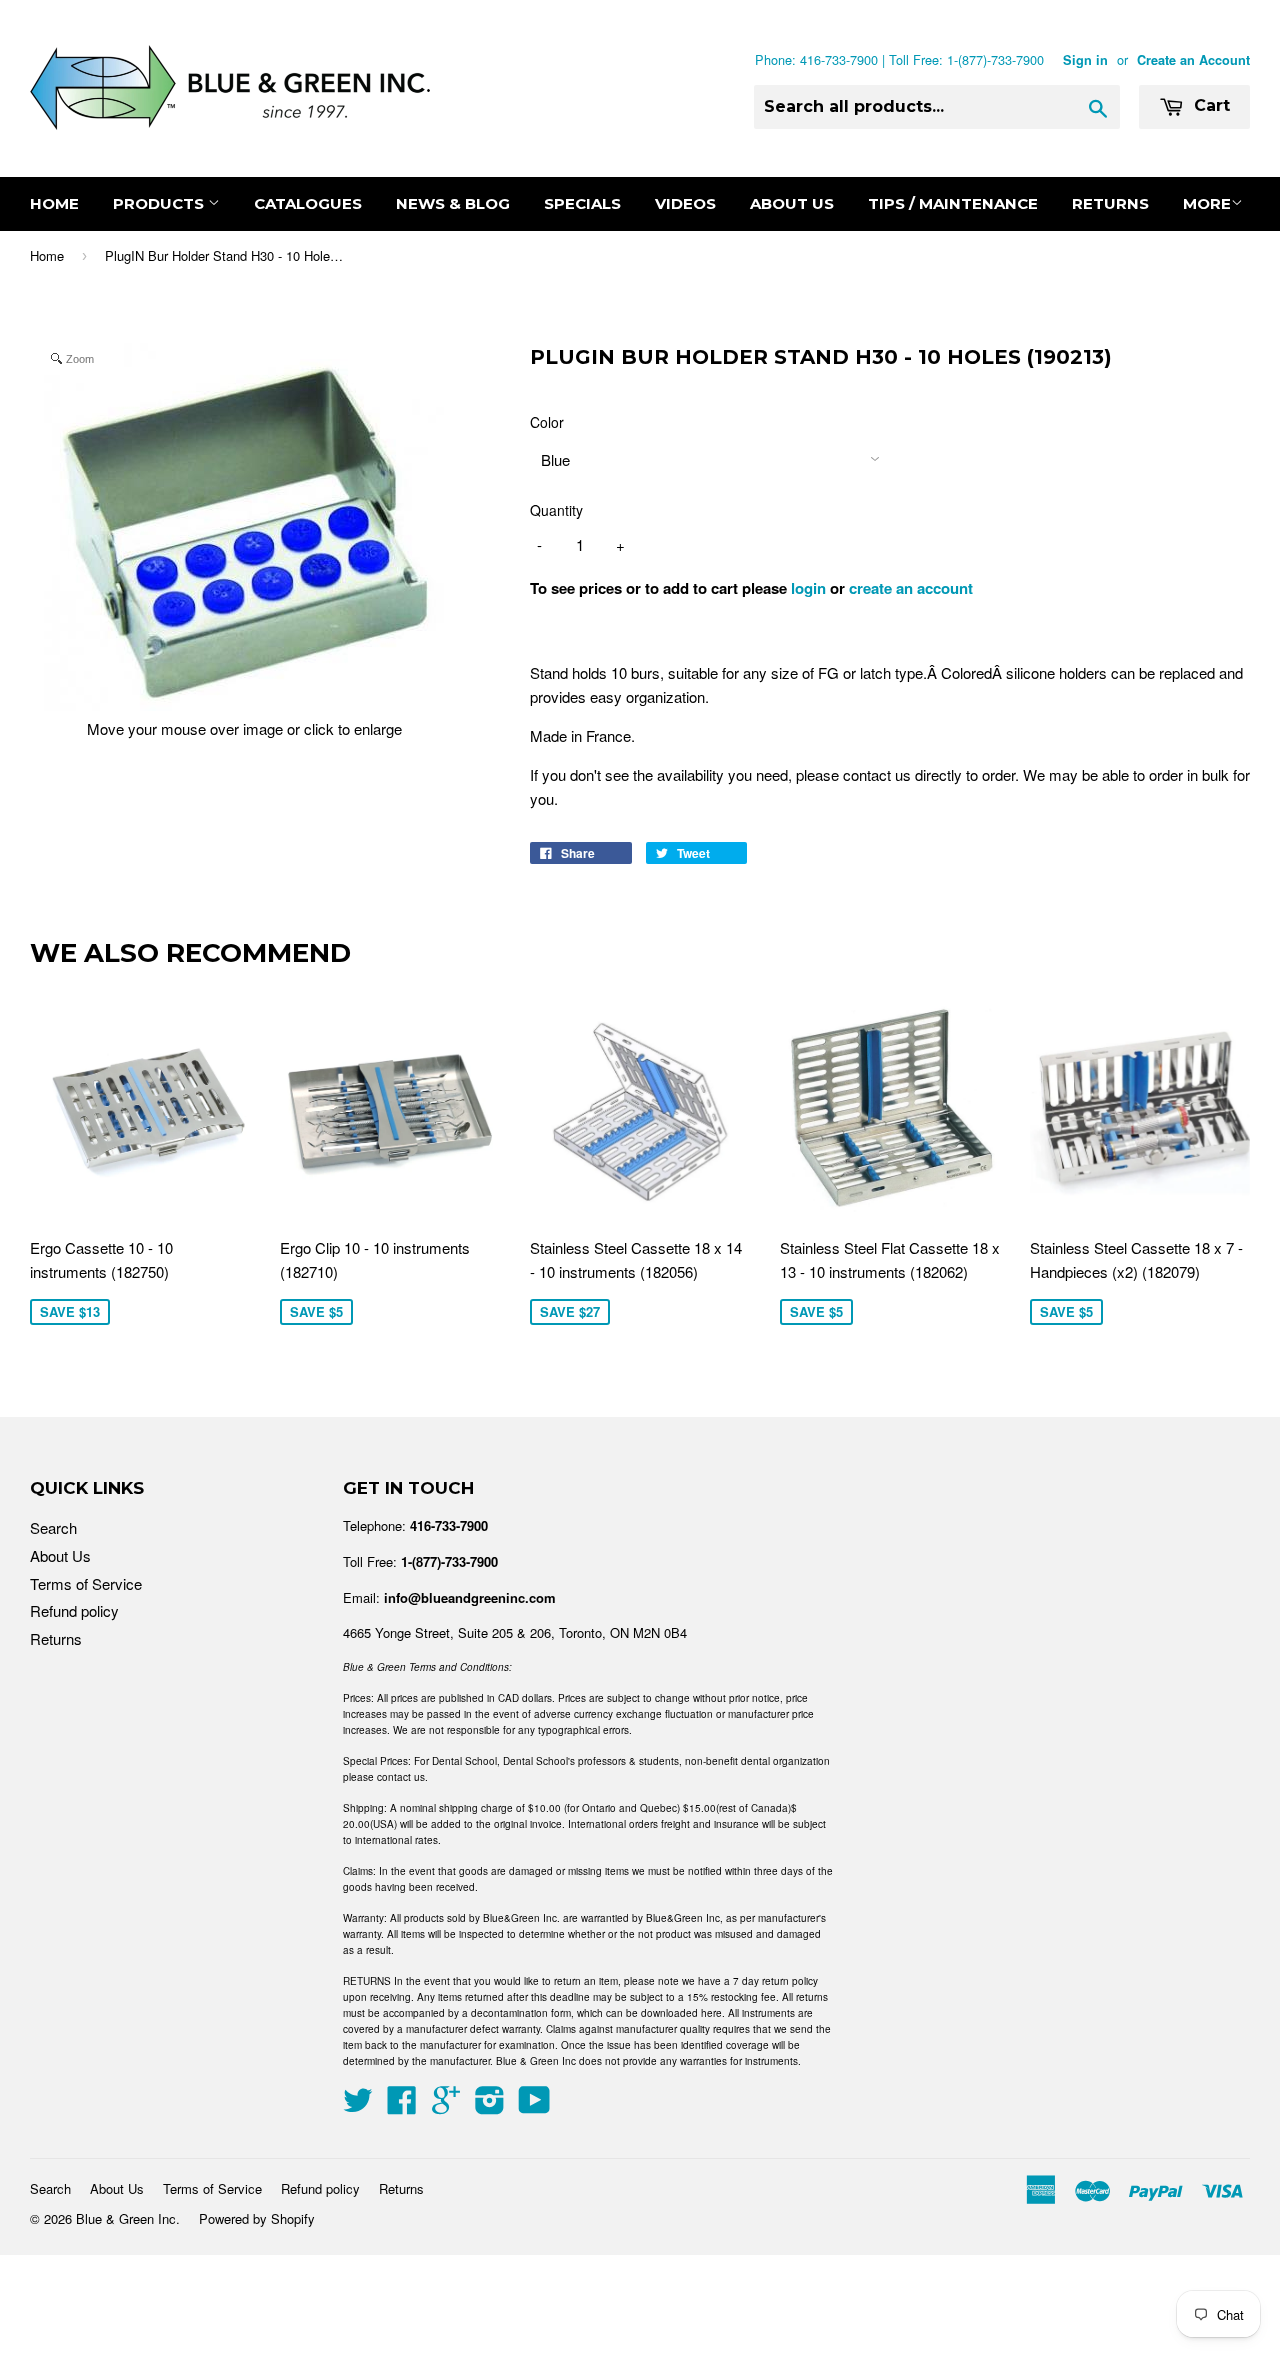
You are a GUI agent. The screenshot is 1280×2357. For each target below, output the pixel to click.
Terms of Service (86, 1583)
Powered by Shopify (257, 2218)
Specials (582, 203)
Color (547, 422)
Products (160, 203)
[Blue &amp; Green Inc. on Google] (446, 2105)
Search (53, 1527)
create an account (911, 588)
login (808, 588)
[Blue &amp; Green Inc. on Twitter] (358, 2105)
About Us (792, 203)
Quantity (556, 510)
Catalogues (308, 203)
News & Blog (453, 203)
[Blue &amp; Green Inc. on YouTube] (534, 2105)
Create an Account (1193, 60)
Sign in (1085, 60)
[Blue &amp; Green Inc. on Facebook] (402, 2105)
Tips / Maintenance (953, 203)
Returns (1110, 203)
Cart (1209, 105)
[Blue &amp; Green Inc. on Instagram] (490, 2105)
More (1207, 203)
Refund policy (74, 1610)
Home (54, 203)
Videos (685, 203)
